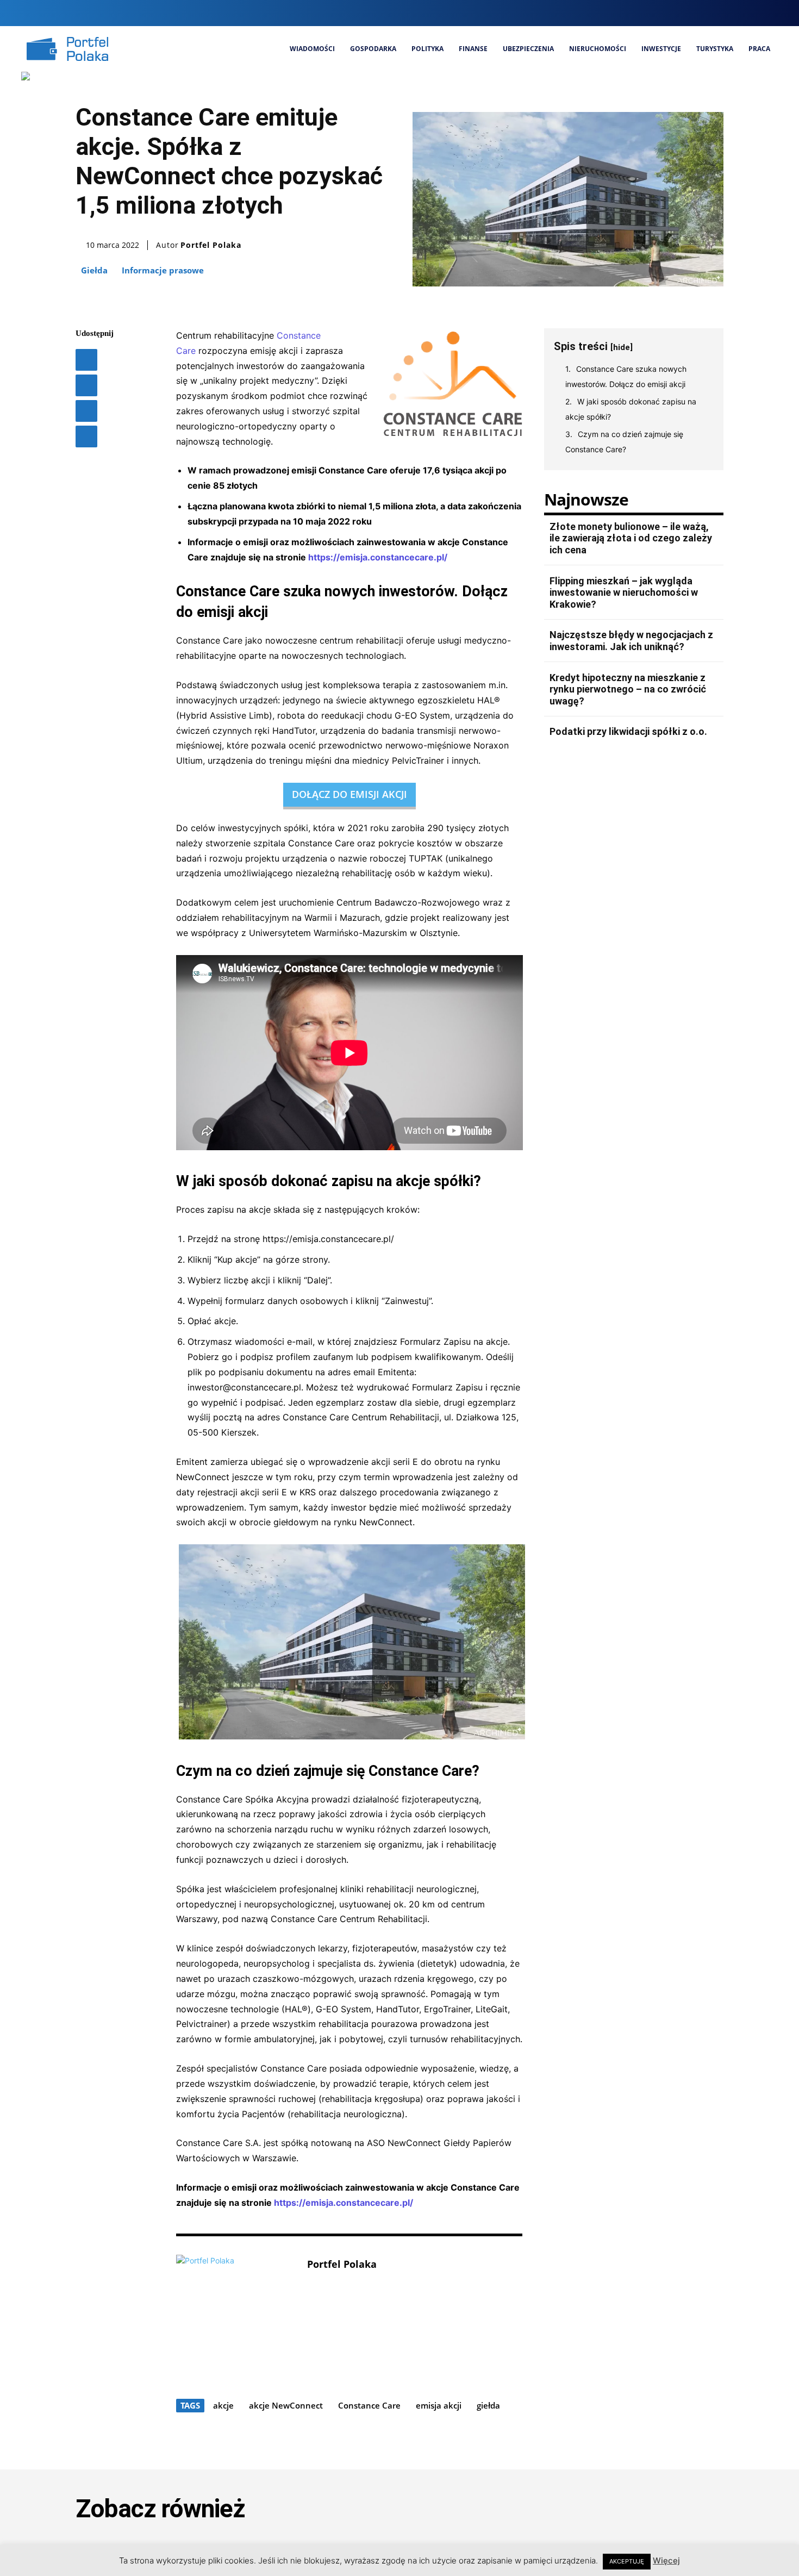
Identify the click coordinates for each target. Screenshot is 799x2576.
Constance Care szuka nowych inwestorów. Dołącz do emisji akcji (626, 376)
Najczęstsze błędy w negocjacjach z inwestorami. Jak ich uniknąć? (631, 641)
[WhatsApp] (86, 436)
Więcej (666, 2561)
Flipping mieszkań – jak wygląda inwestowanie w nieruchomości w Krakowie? (624, 592)
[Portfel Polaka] (236, 2314)
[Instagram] (714, 13)
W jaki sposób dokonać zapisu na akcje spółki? (631, 409)
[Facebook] (696, 13)
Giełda (94, 270)
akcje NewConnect (286, 2405)
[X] (751, 13)
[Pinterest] (86, 411)
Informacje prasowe (163, 270)
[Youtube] (769, 13)
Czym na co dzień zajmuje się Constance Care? (624, 442)
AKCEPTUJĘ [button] (627, 2561)
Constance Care (369, 2405)
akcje (223, 2405)
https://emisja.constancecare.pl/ (378, 557)
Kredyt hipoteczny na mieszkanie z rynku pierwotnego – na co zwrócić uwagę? (628, 689)
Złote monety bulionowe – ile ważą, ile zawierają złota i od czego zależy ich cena (631, 538)
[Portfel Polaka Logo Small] (67, 49)
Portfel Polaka (211, 245)
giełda (488, 2405)
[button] (675, 13)
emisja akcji (439, 2405)
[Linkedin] (732, 13)
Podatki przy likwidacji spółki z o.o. (628, 731)
